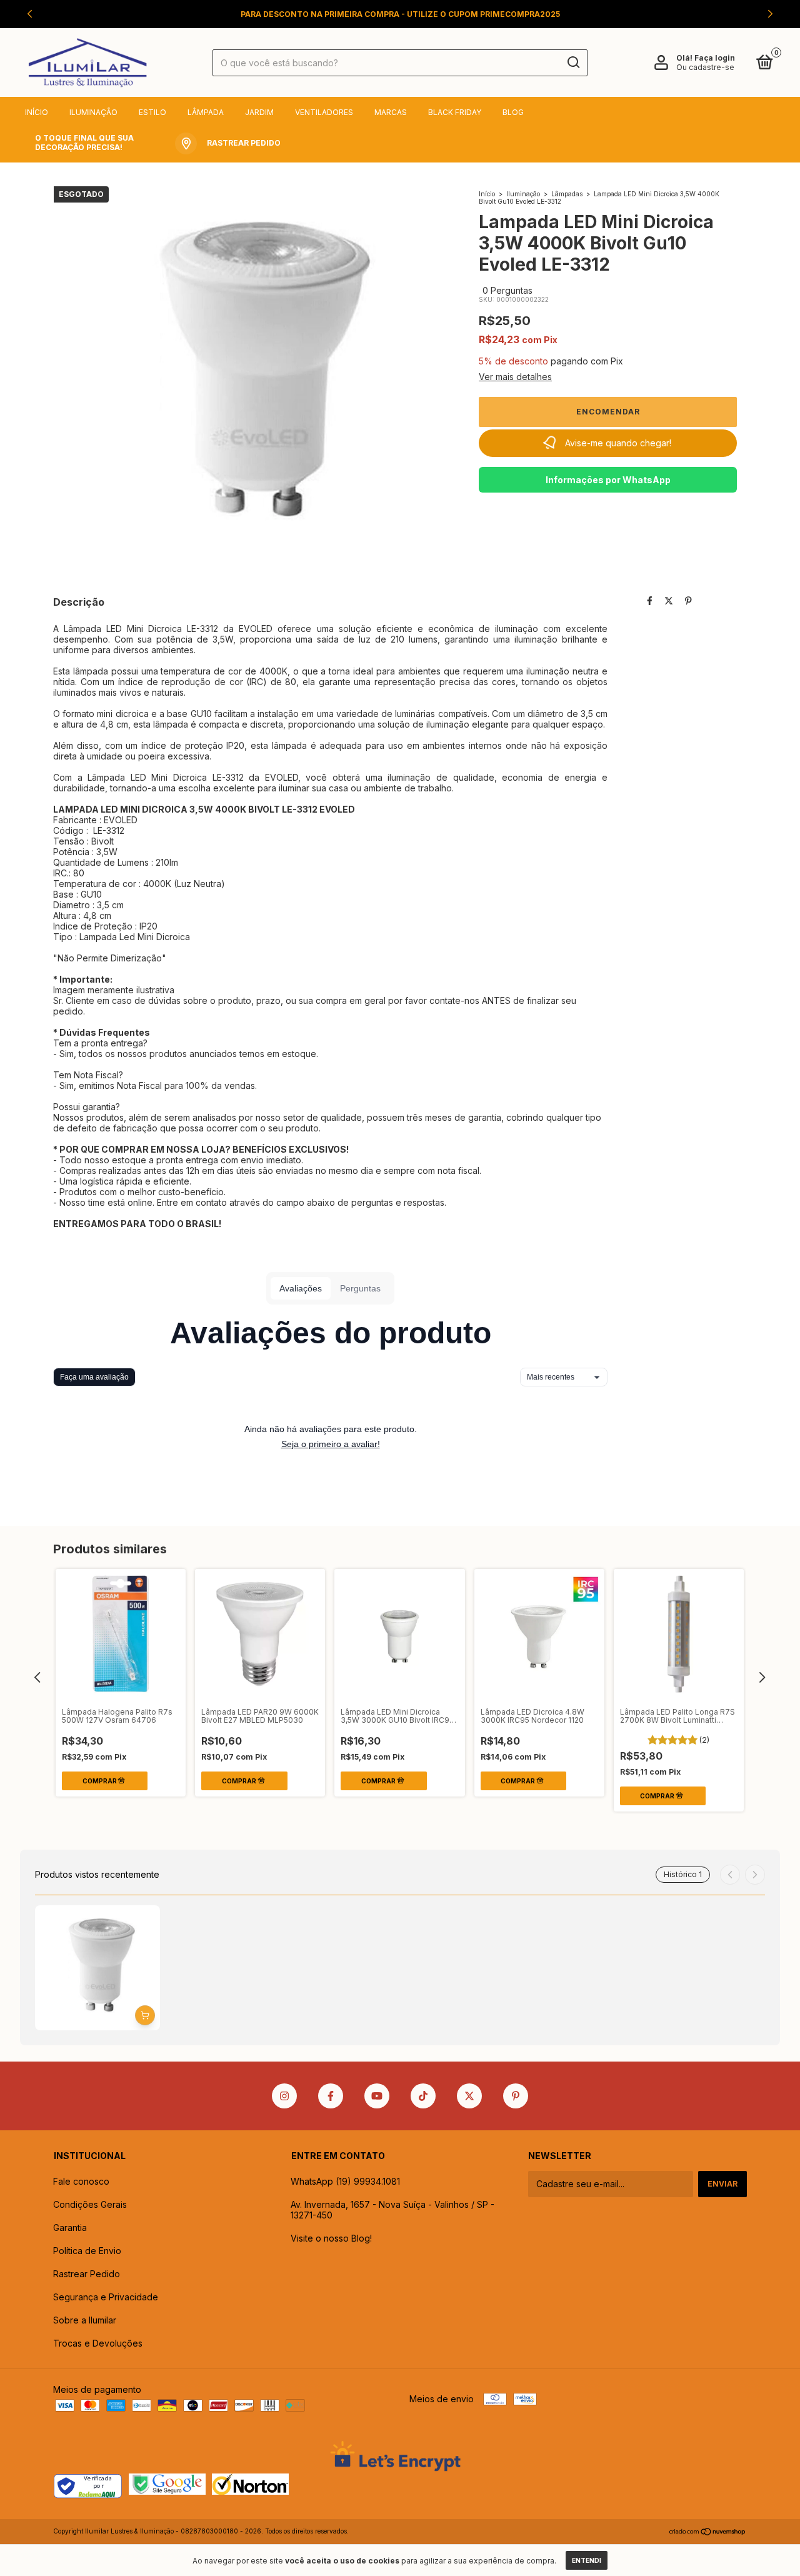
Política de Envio (87, 2251)
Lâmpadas (567, 194)
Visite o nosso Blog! (331, 2238)
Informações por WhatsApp (608, 480)
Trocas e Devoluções (98, 2343)
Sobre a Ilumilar (85, 2320)
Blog (513, 112)
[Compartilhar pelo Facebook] (650, 601)
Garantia (70, 2228)
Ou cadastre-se (705, 67)
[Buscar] (573, 63)
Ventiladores (324, 112)
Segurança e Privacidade (106, 2297)
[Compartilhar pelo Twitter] (669, 601)
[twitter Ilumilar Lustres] (469, 2096)
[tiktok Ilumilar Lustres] (423, 2096)
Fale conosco (81, 2181)
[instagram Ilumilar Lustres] (284, 2096)
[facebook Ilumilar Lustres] (331, 2096)
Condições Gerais (90, 2204)
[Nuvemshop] (708, 2533)
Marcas (391, 112)
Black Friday (455, 112)
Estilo (152, 112)
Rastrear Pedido (87, 2274)
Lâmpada (206, 112)
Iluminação (93, 112)
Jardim (259, 112)
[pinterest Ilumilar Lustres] (516, 2096)
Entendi (587, 2560)
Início (37, 112)
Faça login (715, 58)
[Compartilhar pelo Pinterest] (688, 601)
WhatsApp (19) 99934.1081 (345, 2181)
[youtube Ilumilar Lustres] (377, 2096)
